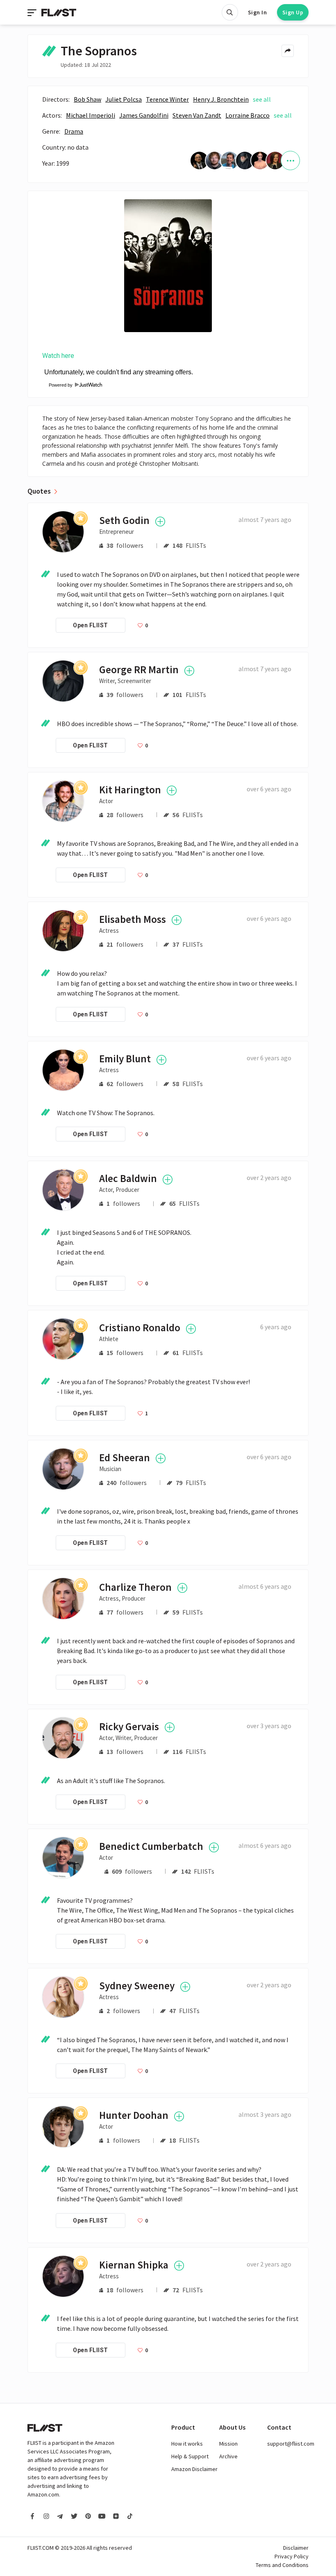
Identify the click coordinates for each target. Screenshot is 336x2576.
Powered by (58, 385)
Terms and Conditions (282, 2565)
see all (262, 99)
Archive (228, 2456)
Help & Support (190, 2456)
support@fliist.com (291, 2444)
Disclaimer (296, 2548)
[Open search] (230, 12)
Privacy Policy (292, 2556)
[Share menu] (288, 51)
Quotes (39, 491)
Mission (228, 2444)
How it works (187, 2444)
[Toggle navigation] (33, 12)
